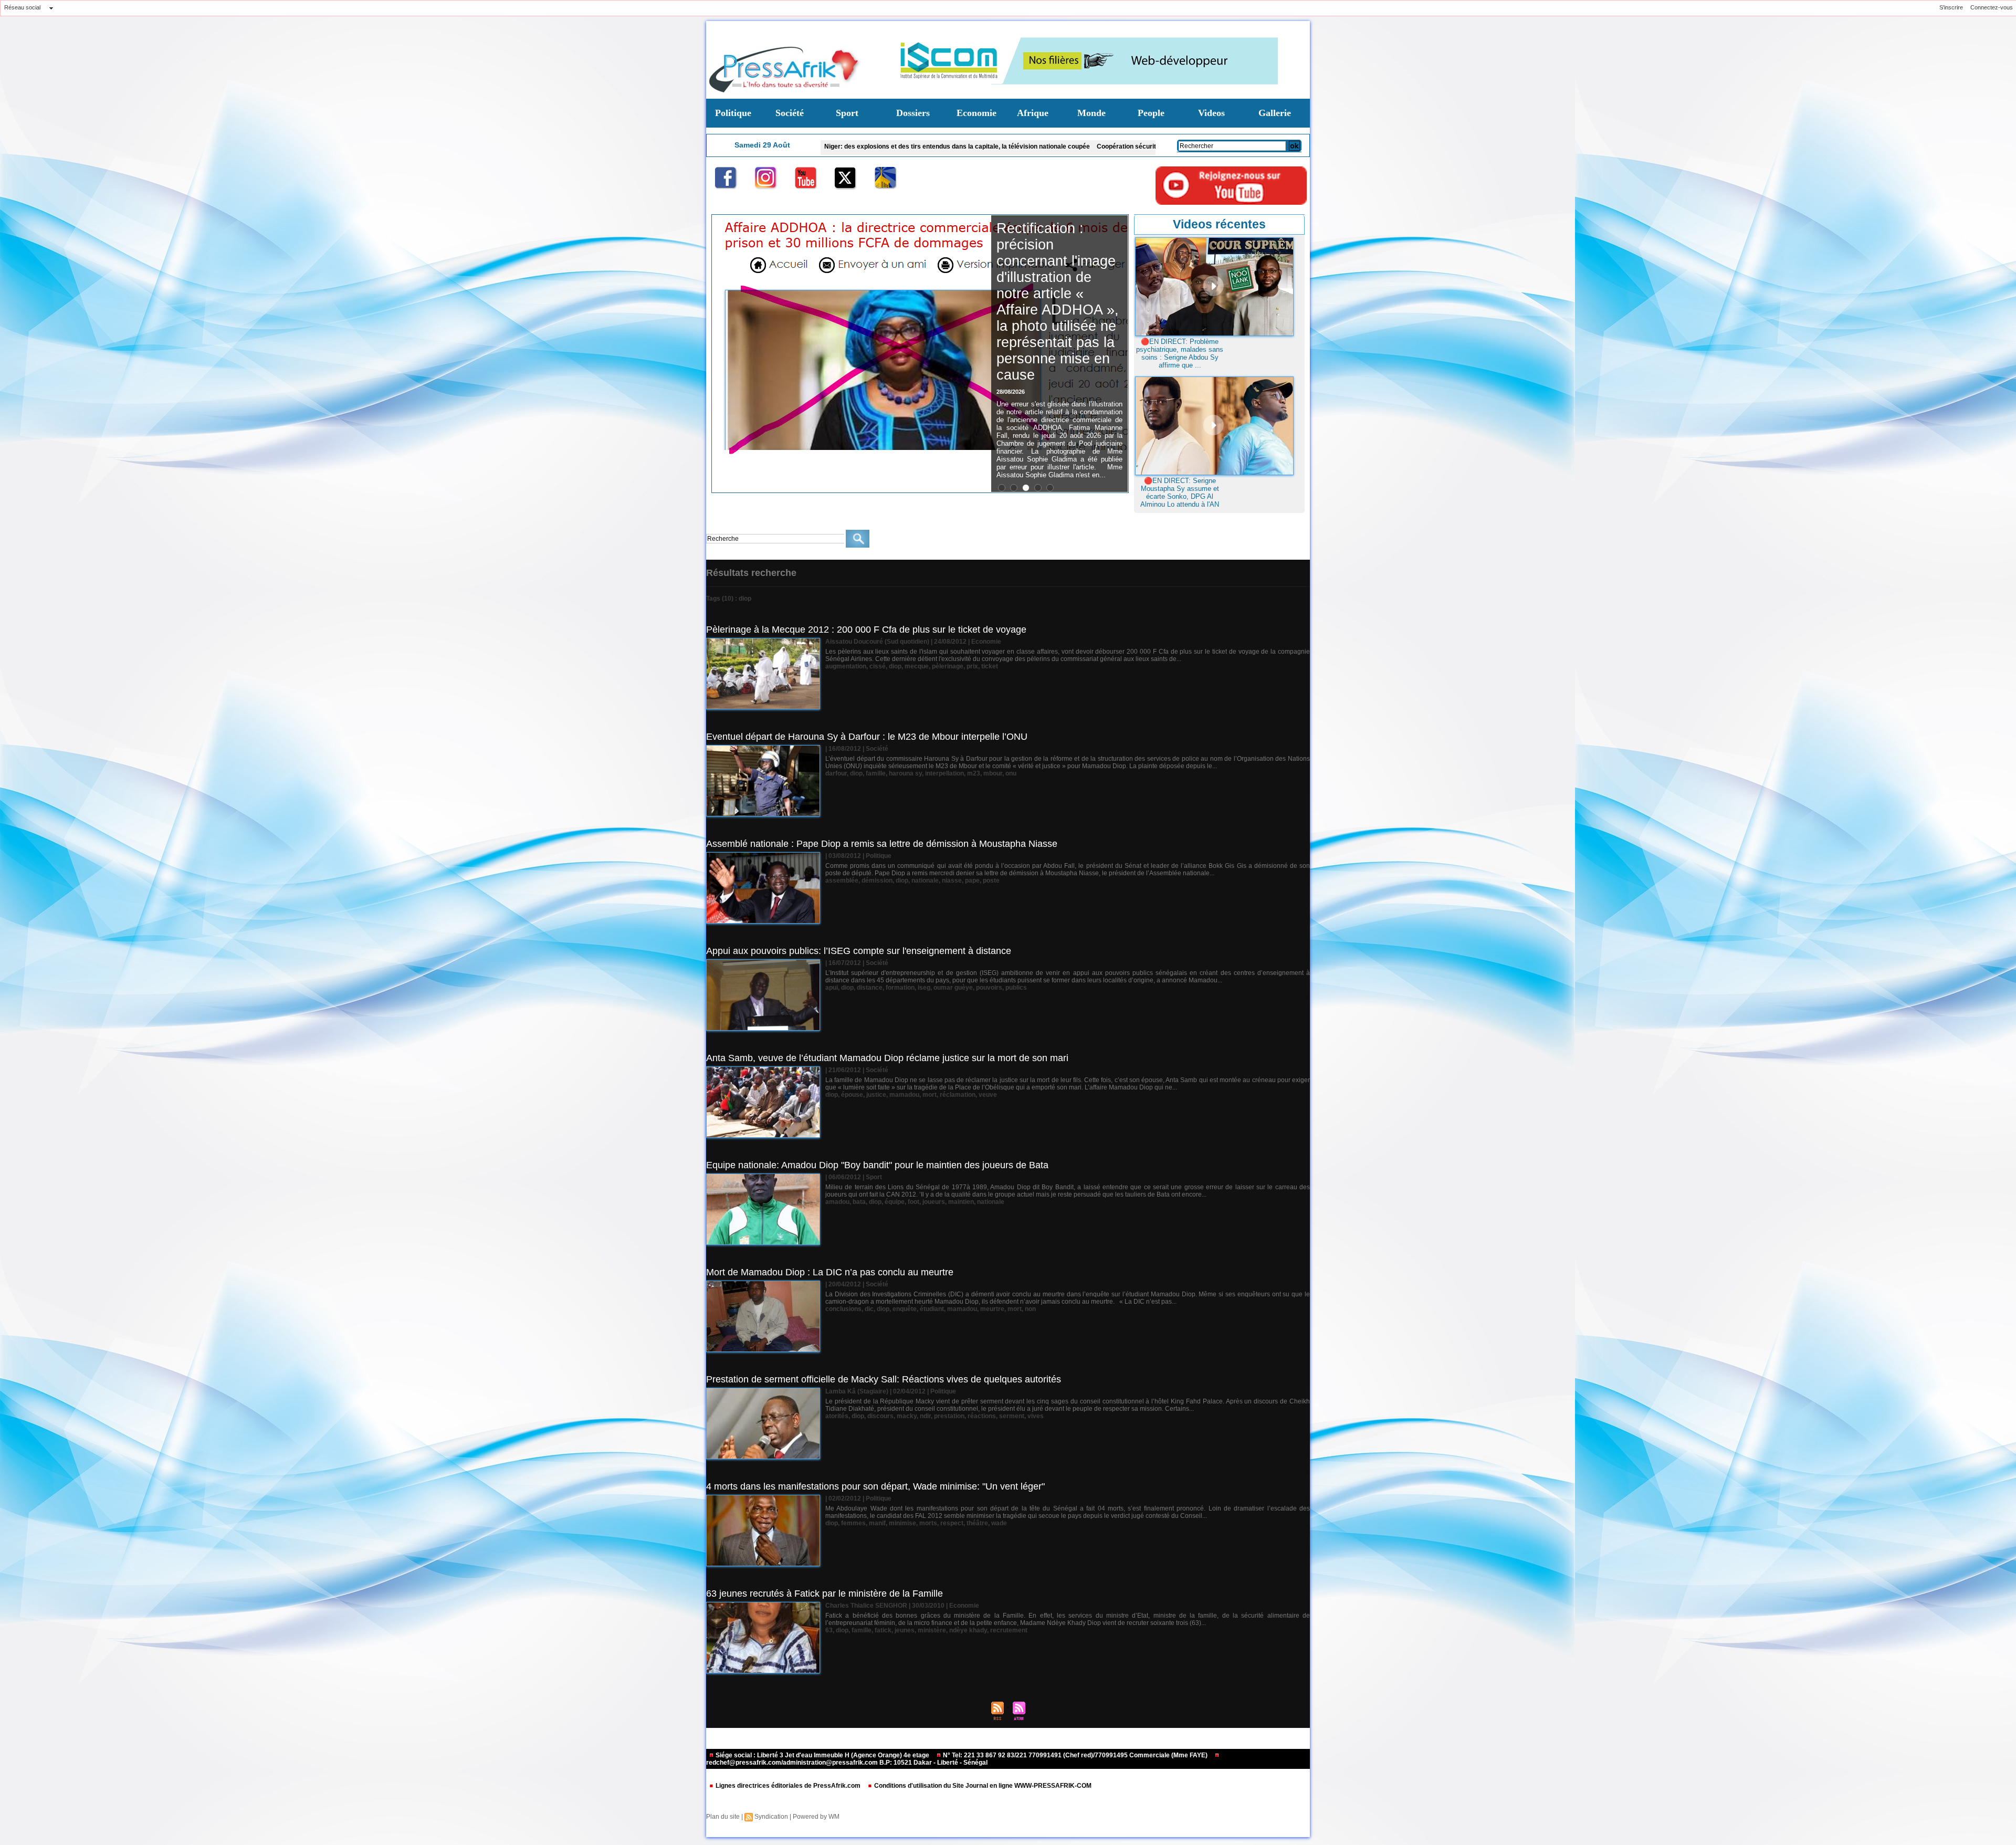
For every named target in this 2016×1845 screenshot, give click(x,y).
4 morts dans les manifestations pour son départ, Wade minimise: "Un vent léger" (875, 1486)
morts (928, 1523)
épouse (852, 1095)
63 (829, 1630)
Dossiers (913, 113)
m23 (974, 773)
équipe (895, 1202)
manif (877, 1523)
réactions (982, 1416)
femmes (853, 1523)
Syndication (771, 1817)
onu (1011, 773)
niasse (952, 880)
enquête (905, 1309)
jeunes (905, 1630)
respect (952, 1523)
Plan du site (723, 1817)
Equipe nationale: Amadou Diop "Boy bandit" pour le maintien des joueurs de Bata (877, 1165)
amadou (837, 1202)
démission (877, 880)
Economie (976, 113)
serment (1012, 1416)
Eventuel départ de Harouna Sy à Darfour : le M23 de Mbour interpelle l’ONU (867, 737)
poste (991, 880)
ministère (932, 1630)
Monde (1091, 113)
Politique (733, 113)
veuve (988, 1095)
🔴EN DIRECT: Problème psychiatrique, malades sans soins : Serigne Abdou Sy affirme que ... (1180, 353)
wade (999, 1523)
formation (900, 988)
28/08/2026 (1011, 359)
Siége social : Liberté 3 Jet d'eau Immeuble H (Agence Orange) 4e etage (822, 1755)
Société (790, 113)
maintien (961, 1202)
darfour (836, 773)
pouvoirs (989, 988)
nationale (925, 880)
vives (1036, 1416)
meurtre (992, 1309)
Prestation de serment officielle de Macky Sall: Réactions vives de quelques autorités (884, 1379)
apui (832, 988)
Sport (847, 113)
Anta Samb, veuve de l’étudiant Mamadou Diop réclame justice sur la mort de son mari (887, 1058)
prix (972, 666)
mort (930, 1095)
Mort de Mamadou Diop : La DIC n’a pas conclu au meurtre (830, 1272)
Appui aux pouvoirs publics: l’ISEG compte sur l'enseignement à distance (859, 951)
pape (972, 880)
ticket (990, 666)
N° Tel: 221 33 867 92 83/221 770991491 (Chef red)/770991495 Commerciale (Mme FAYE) (1075, 1755)
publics (1016, 988)
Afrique (1033, 113)
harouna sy (905, 773)
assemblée (842, 880)
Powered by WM (816, 1817)
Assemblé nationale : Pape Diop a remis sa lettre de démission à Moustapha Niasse (882, 844)
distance (870, 988)
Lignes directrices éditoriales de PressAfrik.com (788, 1786)
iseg (924, 988)
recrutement (1009, 1630)
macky (907, 1416)
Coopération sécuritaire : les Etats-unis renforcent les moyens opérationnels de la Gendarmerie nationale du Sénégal (1068, 146)
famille (876, 773)
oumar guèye (953, 988)
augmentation (846, 666)
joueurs (934, 1202)
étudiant (932, 1309)
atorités (837, 1416)
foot (913, 1202)
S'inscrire (1951, 7)
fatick (883, 1630)
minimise (902, 1523)
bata (859, 1202)
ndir (925, 1416)
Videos (1211, 113)
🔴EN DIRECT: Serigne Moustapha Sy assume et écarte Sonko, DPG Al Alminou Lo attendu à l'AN (1180, 492)
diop (895, 666)
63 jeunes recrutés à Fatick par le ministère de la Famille (825, 1594)
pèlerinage (948, 666)
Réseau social (22, 7)
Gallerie (1275, 113)
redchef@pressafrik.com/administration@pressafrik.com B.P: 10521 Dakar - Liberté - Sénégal (847, 1763)
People (1151, 113)
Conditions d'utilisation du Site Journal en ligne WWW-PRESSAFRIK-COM (982, 1786)
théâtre (977, 1523)
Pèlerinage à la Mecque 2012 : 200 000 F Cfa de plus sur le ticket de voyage (866, 630)
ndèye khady (968, 1630)
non (1030, 1309)
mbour (993, 773)
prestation (949, 1416)
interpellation (944, 773)
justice (876, 1095)
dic (869, 1309)
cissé (878, 666)
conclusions (843, 1309)
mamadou (904, 1095)
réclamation (958, 1095)
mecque (917, 666)
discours (880, 1416)
